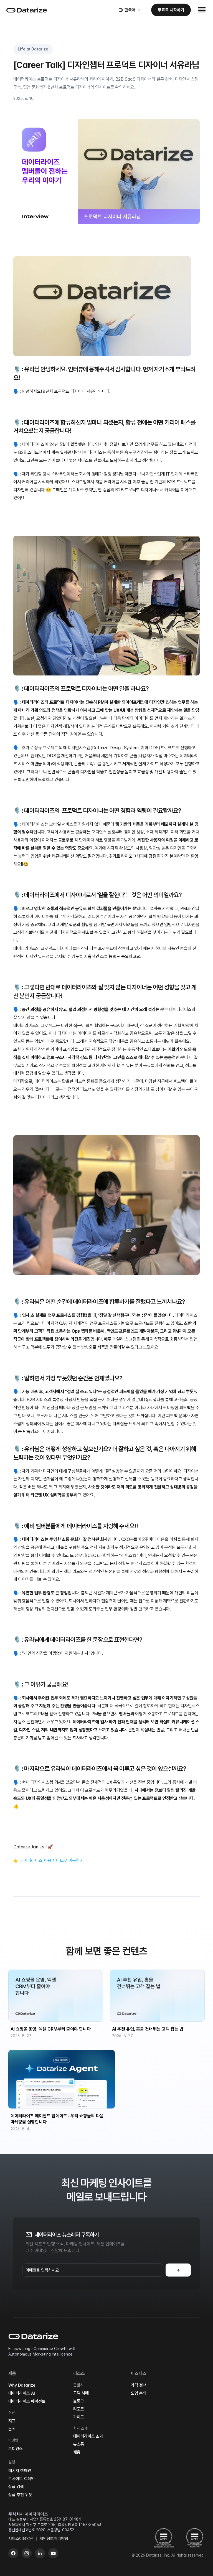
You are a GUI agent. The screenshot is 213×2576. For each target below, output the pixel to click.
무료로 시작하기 (171, 10)
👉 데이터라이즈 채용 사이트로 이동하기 (48, 1860)
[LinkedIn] (40, 2553)
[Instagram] (27, 2553)
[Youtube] (53, 2553)
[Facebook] (13, 2553)
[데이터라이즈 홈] (27, 10)
